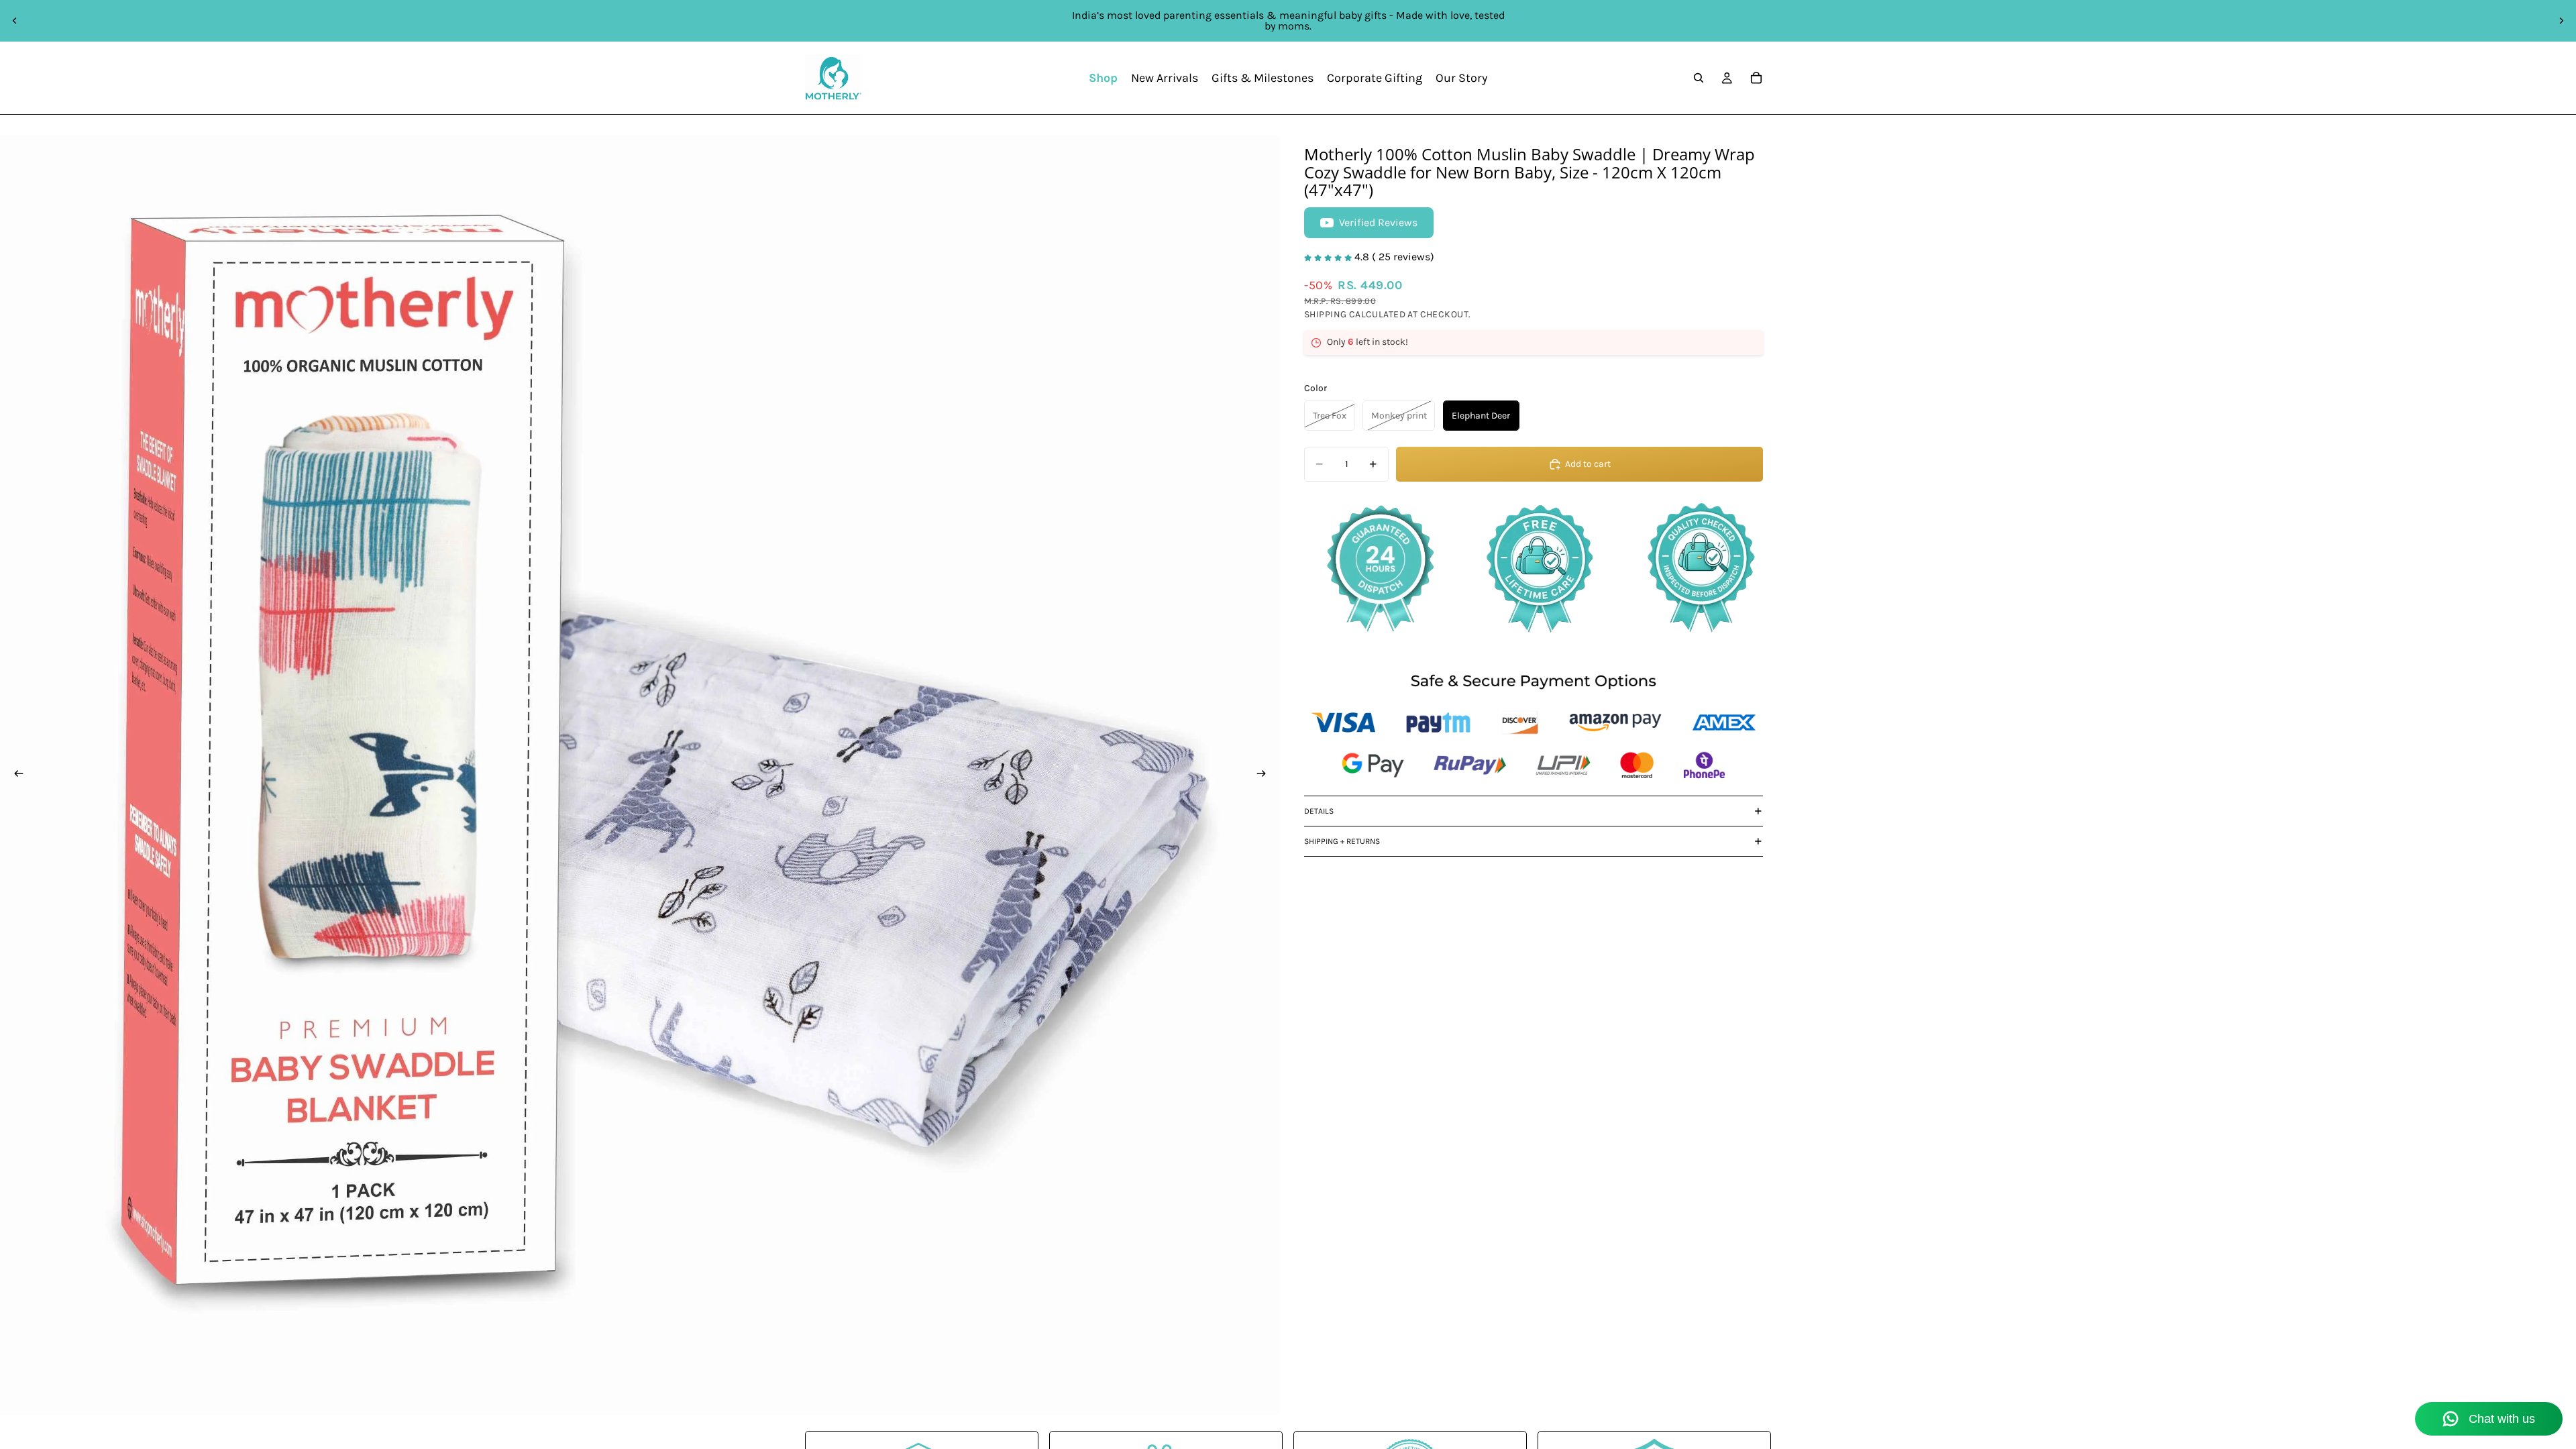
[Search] (1699, 78)
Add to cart (1588, 464)
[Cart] (1756, 78)
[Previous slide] (15, 21)
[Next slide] (2561, 21)
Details (1319, 811)
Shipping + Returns (1342, 841)
